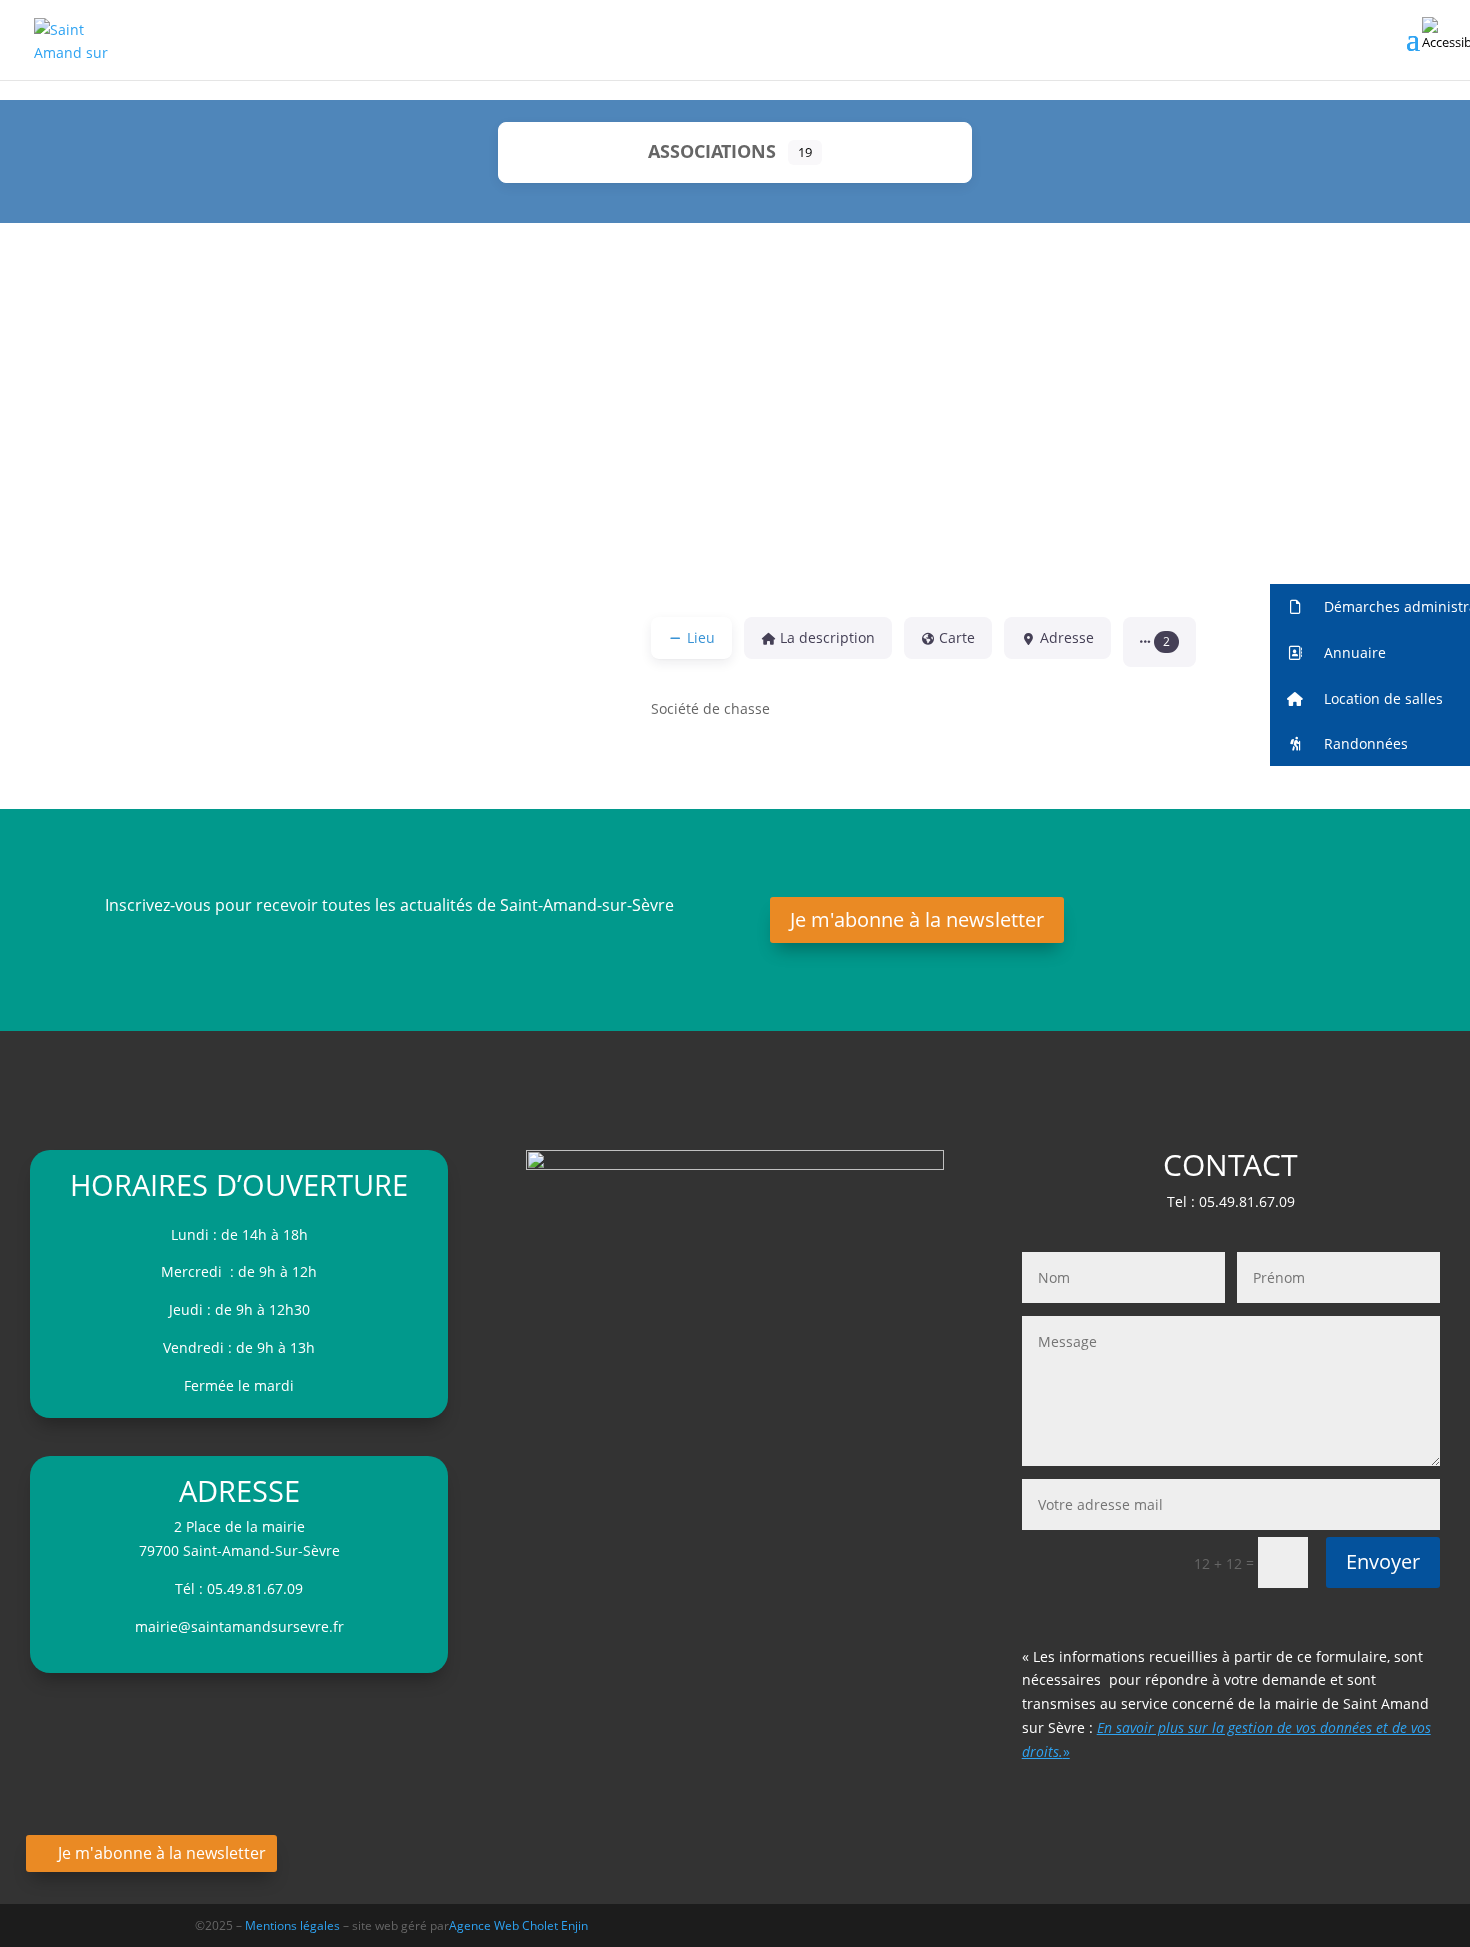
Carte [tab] (957, 637)
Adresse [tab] (1067, 637)
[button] (1159, 642)
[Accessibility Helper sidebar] (1446, 34)
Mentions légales (294, 1925)
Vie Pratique (841, 442)
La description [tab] (827, 637)
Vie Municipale (608, 442)
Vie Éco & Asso (376, 442)
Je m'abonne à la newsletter (917, 919)
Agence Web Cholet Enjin (518, 1925)
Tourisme (1073, 297)
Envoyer (1383, 1561)
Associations (712, 151)
